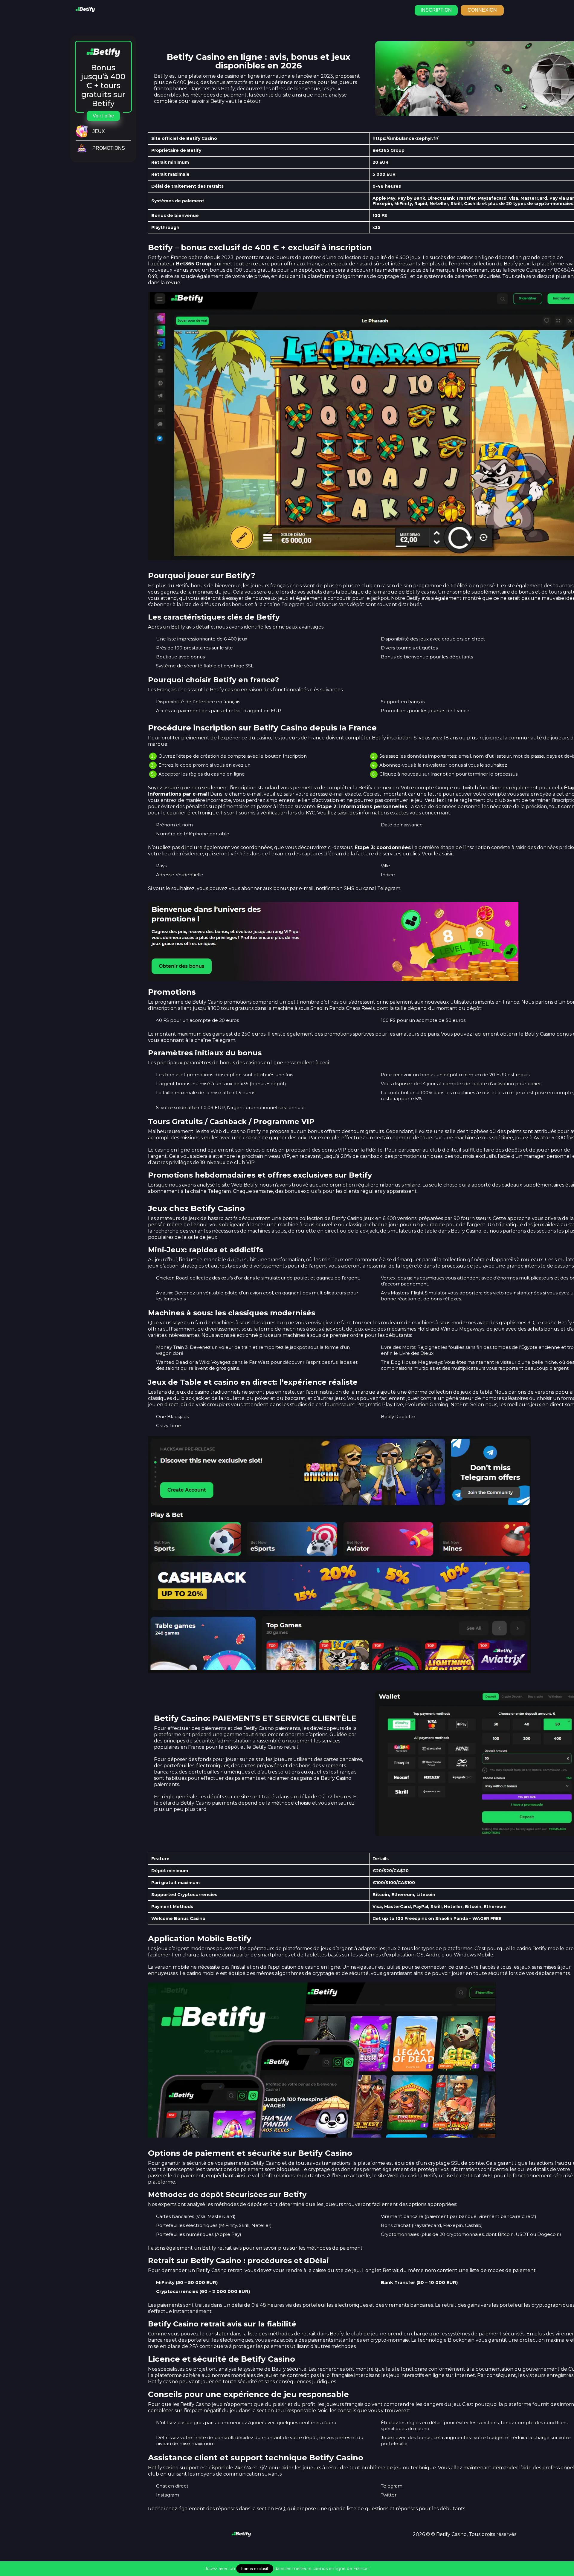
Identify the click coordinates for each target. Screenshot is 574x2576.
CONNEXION (482, 10)
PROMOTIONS (109, 148)
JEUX (99, 131)
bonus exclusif (255, 2569)
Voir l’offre (103, 116)
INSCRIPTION (436, 10)
